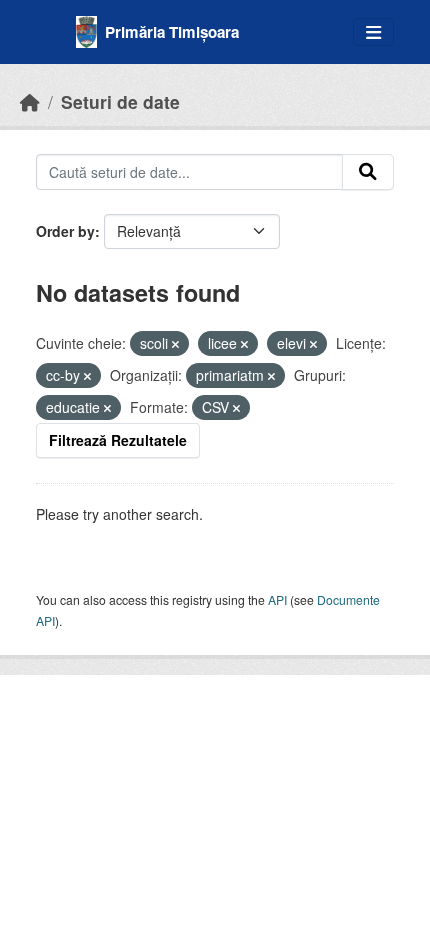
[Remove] (175, 344)
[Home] (30, 101)
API (277, 599)
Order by (65, 231)
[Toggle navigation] (373, 32)
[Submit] (368, 172)
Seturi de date (120, 101)
